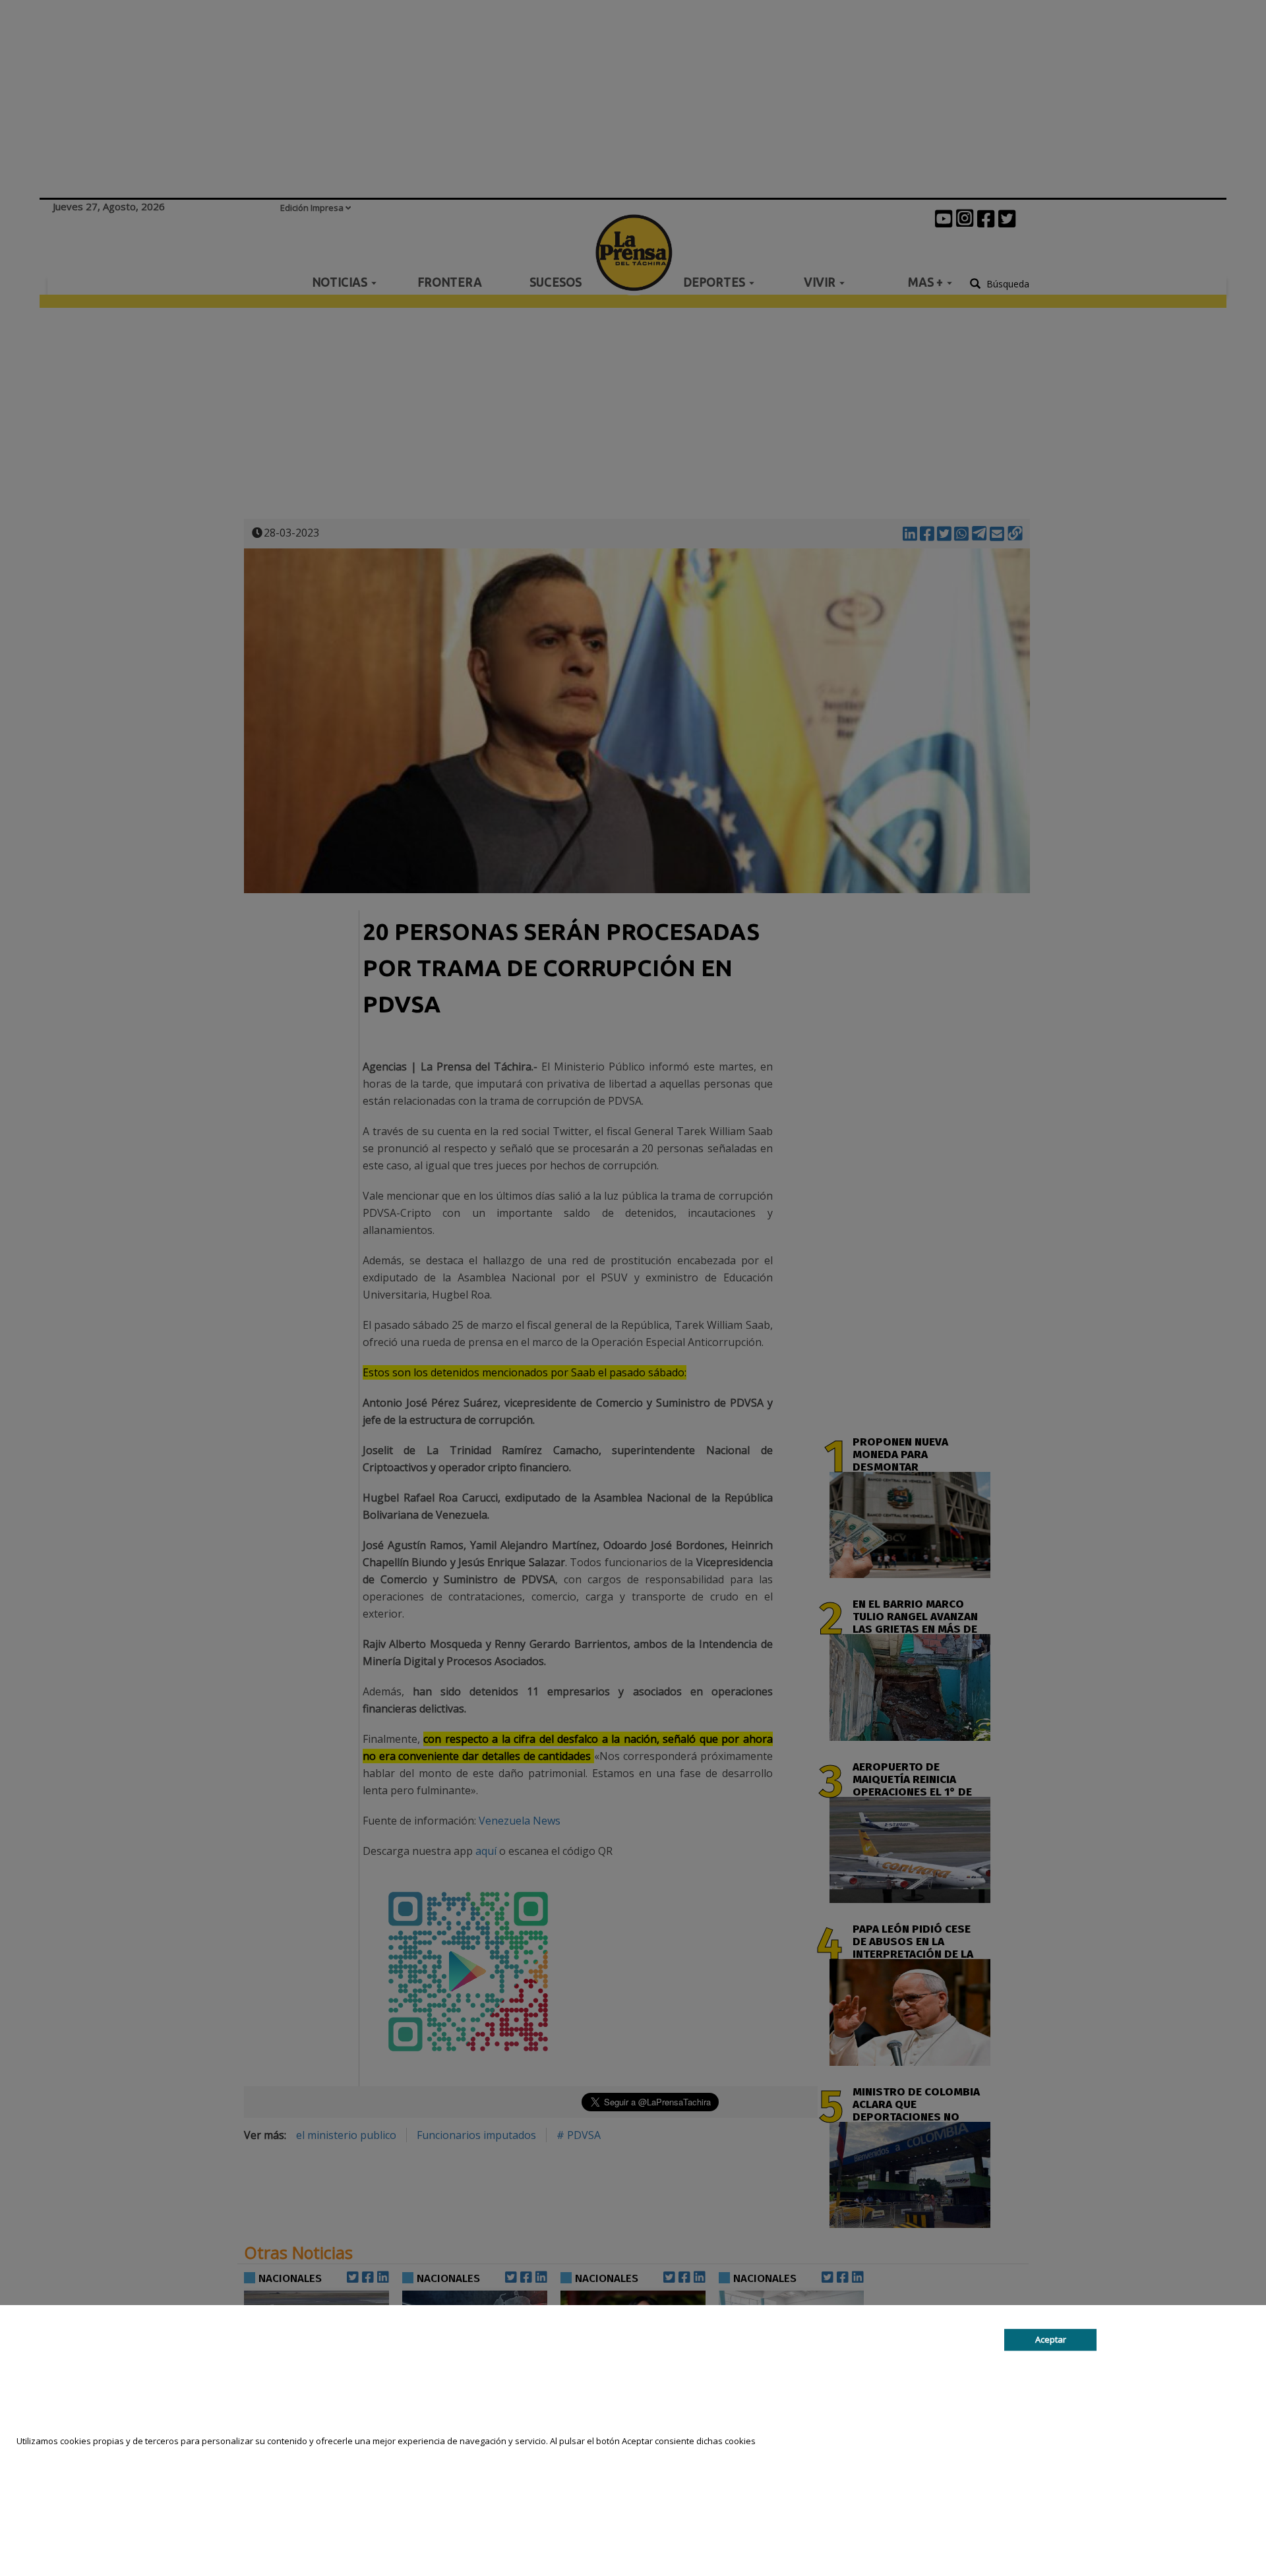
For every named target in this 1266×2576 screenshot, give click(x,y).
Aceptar (1051, 2339)
